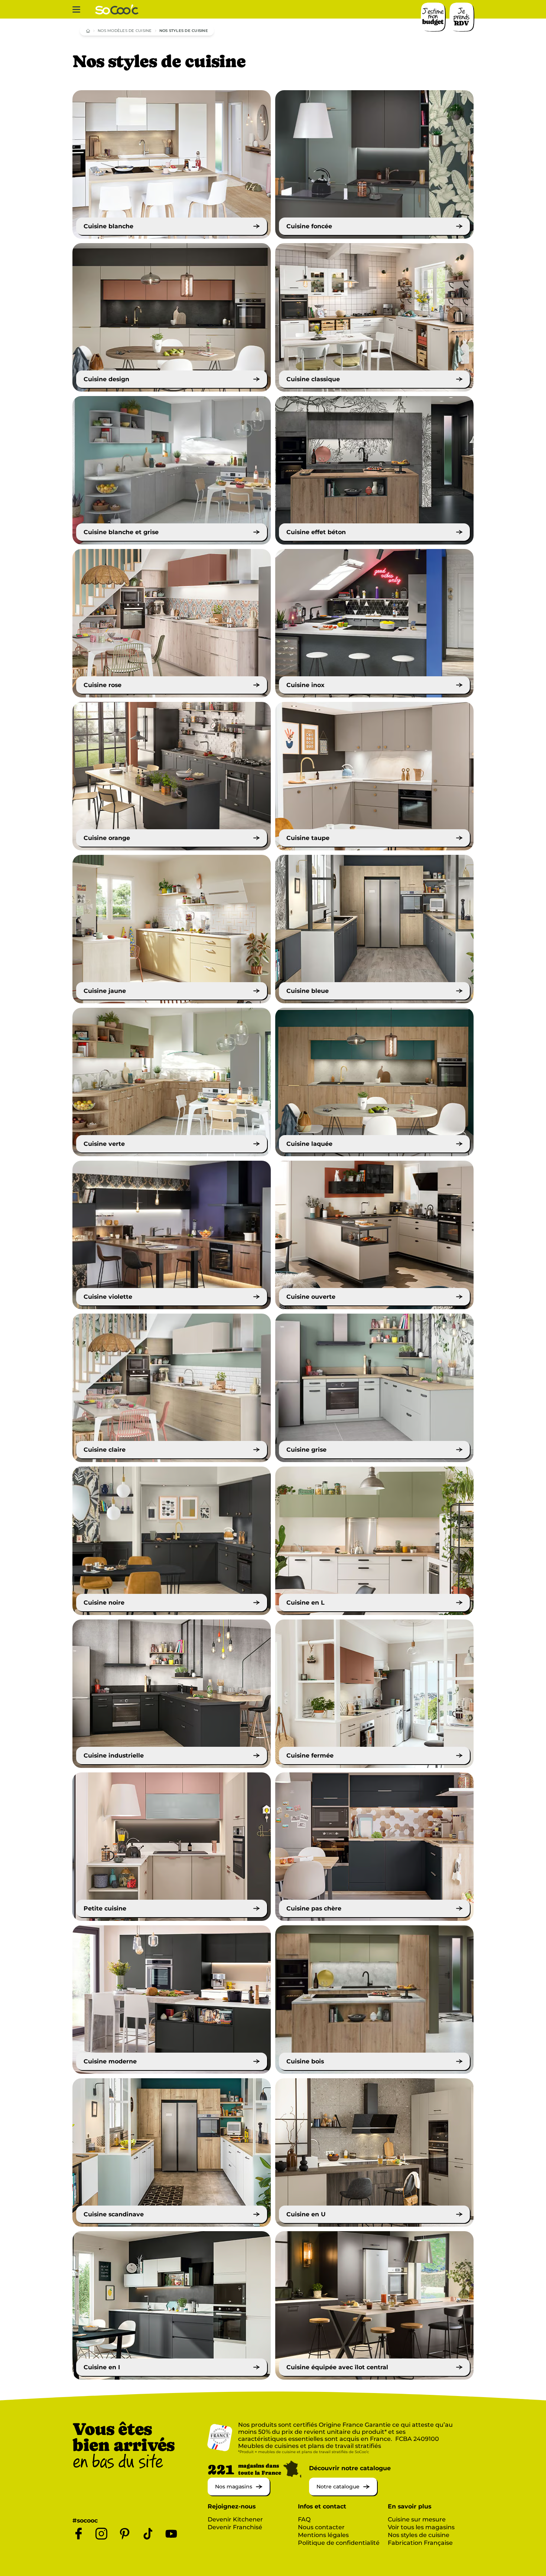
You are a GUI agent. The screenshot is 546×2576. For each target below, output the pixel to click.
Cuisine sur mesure (417, 2519)
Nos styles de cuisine (419, 2535)
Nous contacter (321, 2527)
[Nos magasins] (239, 2493)
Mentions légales (323, 2535)
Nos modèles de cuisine (125, 31)
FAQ (304, 2519)
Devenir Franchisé (235, 2527)
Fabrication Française (420, 2543)
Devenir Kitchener (235, 2519)
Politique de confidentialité (339, 2543)
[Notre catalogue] (343, 2493)
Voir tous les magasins (421, 2527)
